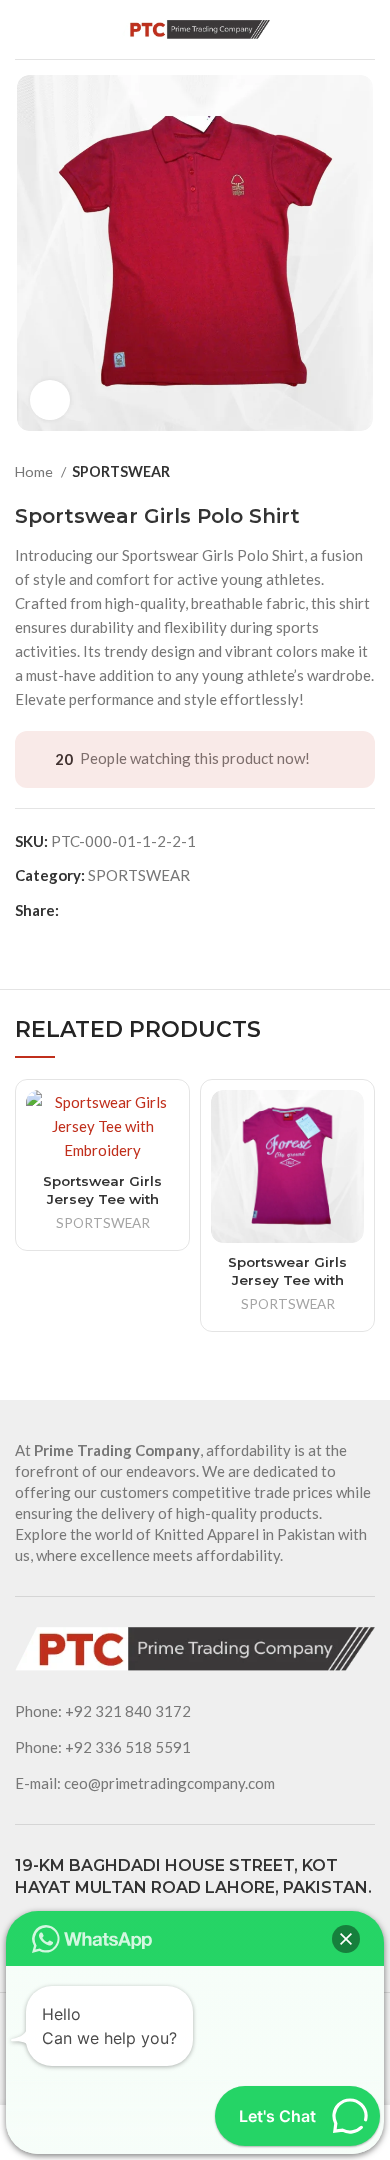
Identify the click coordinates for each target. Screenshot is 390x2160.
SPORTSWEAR (121, 471)
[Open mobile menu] (24, 30)
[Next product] (365, 472)
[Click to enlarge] (50, 400)
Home (35, 471)
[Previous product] (325, 472)
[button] (346, 1939)
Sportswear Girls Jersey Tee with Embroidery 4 (287, 1280)
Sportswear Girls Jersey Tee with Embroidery (102, 1199)
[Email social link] (75, 910)
